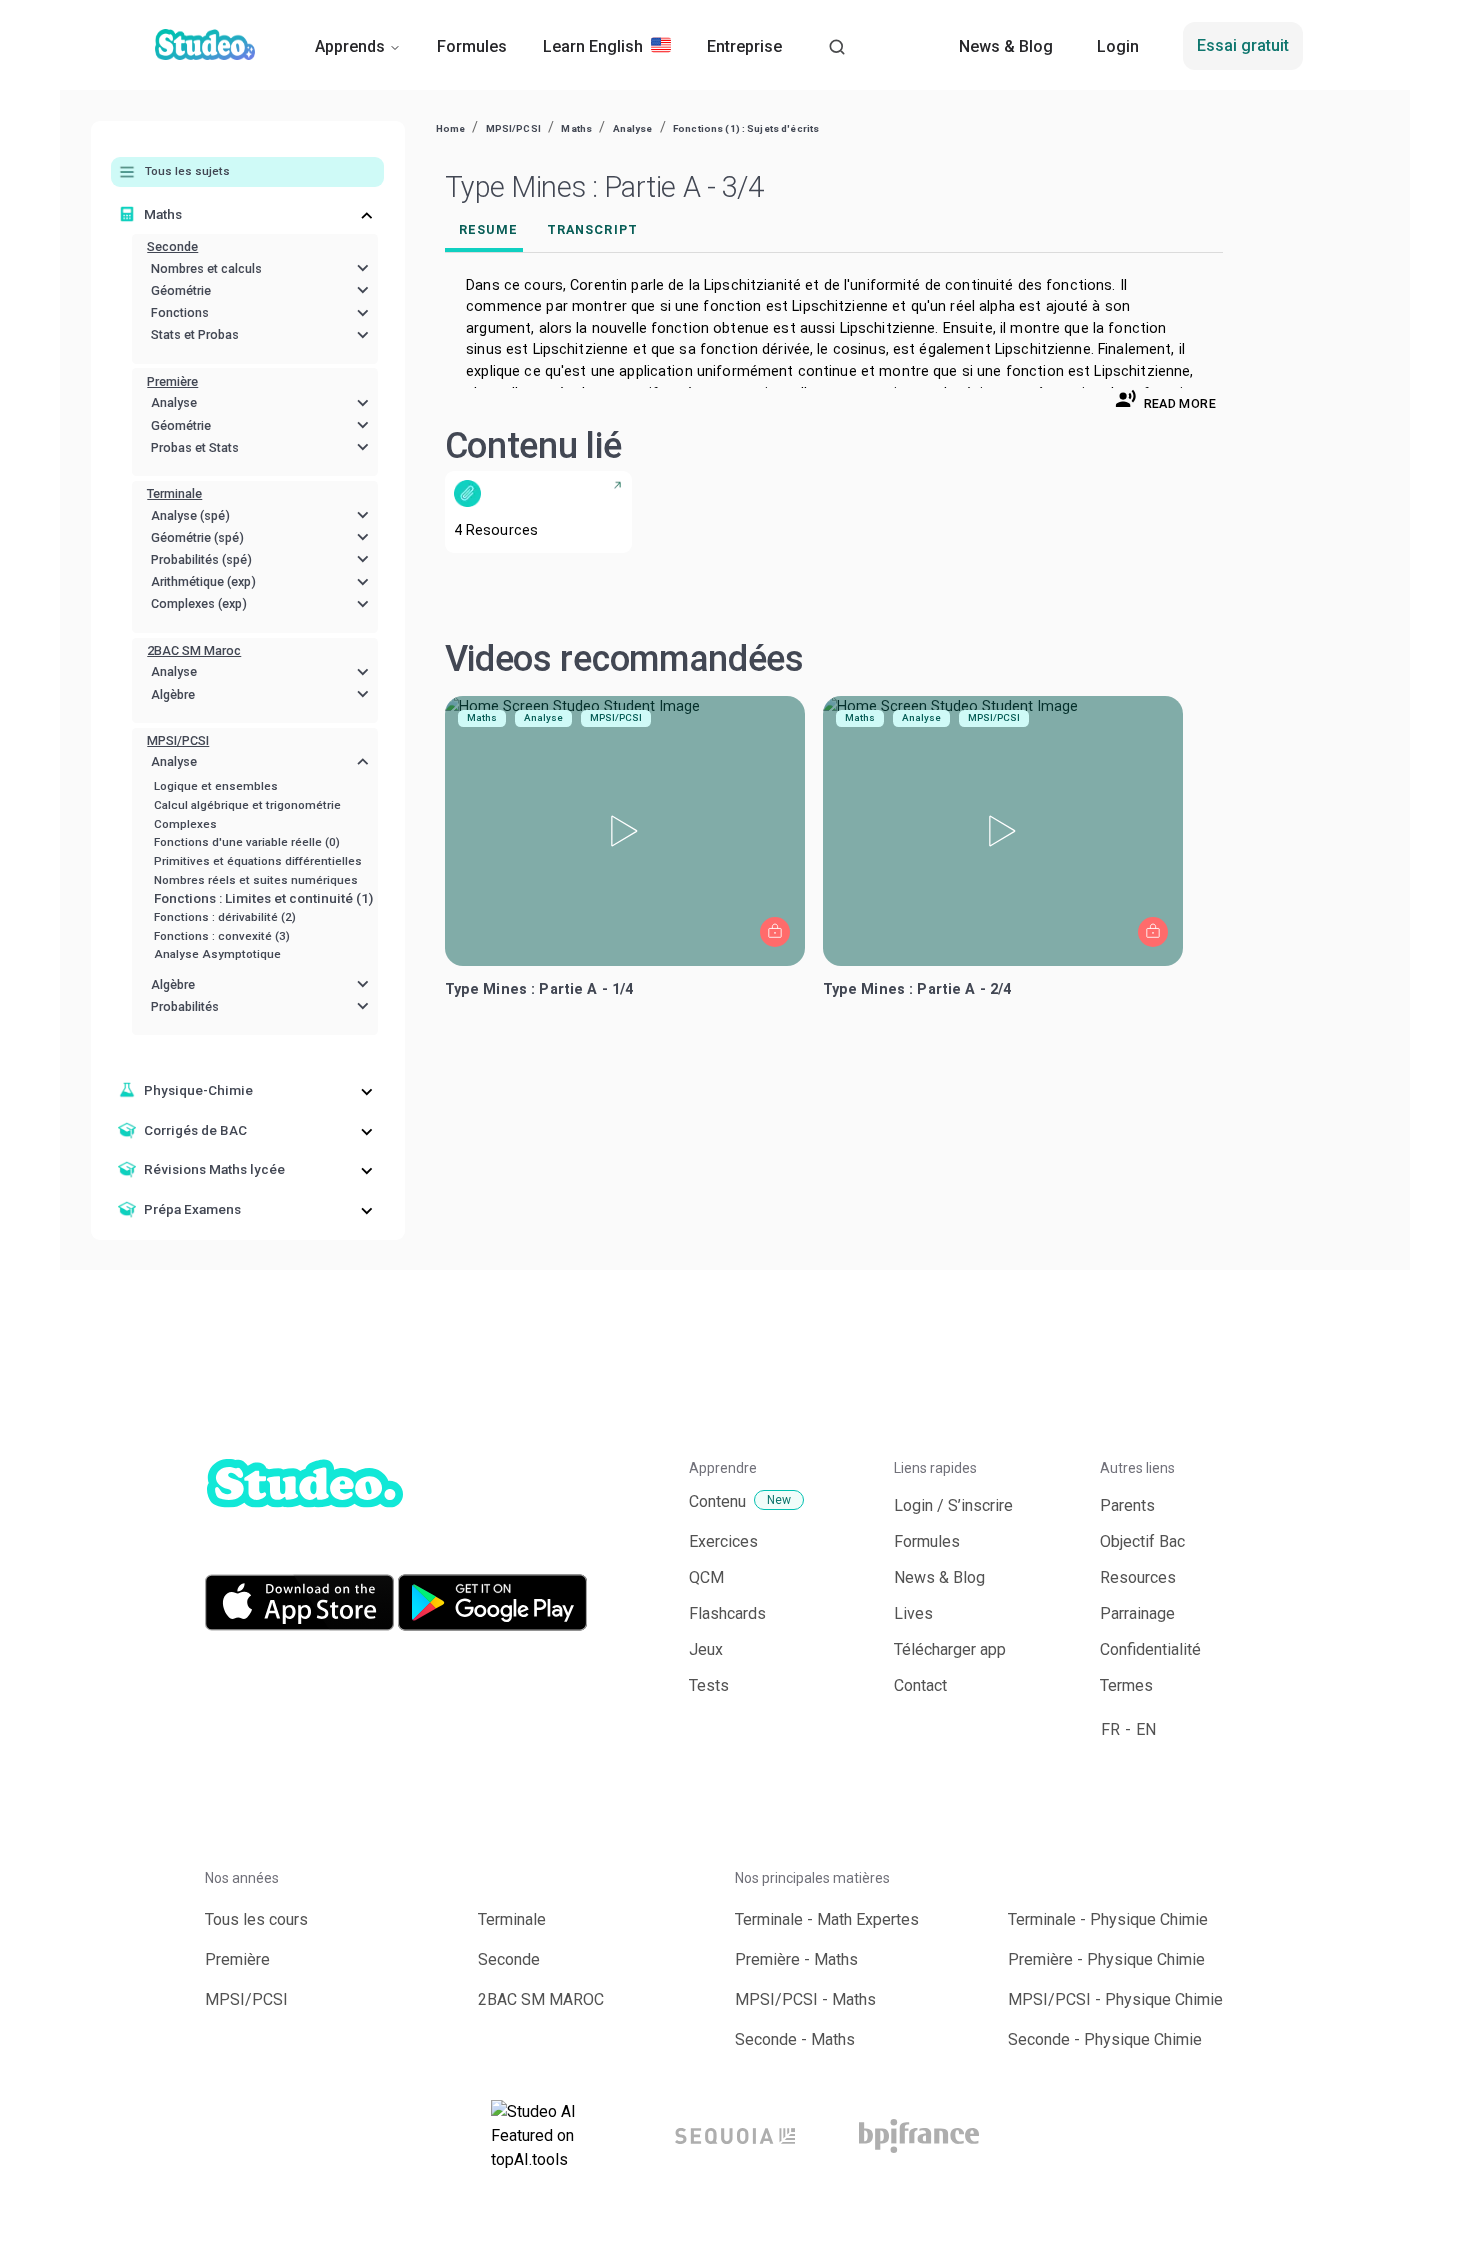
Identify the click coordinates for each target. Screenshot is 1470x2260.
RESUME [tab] (488, 229)
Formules (472, 46)
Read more (1180, 403)
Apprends (350, 46)
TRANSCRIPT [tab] (592, 229)
